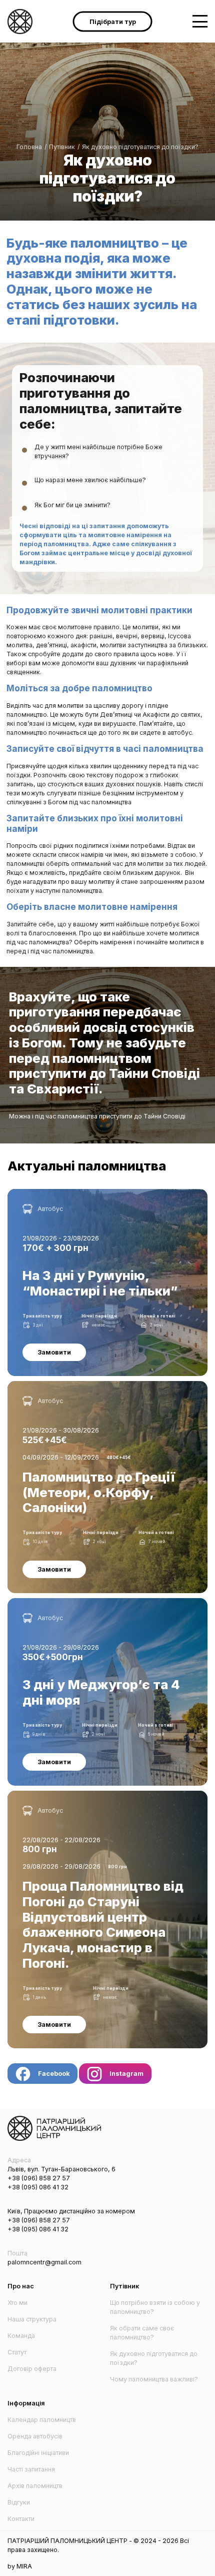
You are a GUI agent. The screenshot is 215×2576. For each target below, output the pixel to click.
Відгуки (19, 2502)
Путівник (62, 147)
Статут (17, 2352)
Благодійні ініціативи (38, 2453)
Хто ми (17, 2303)
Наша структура (32, 2319)
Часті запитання (31, 2469)
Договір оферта (32, 2369)
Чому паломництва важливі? (154, 2379)
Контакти (21, 2519)
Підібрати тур (113, 21)
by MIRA (20, 2566)
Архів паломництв (35, 2486)
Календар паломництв (42, 2420)
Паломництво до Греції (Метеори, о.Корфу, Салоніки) (90, 1385)
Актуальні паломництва (87, 1166)
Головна (29, 147)
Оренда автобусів (35, 2436)
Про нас (21, 2286)
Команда (21, 2336)
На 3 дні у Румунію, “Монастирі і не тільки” (72, 1193)
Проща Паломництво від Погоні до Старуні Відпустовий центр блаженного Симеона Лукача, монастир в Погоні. (101, 1799)
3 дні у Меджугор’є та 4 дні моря (57, 1602)
